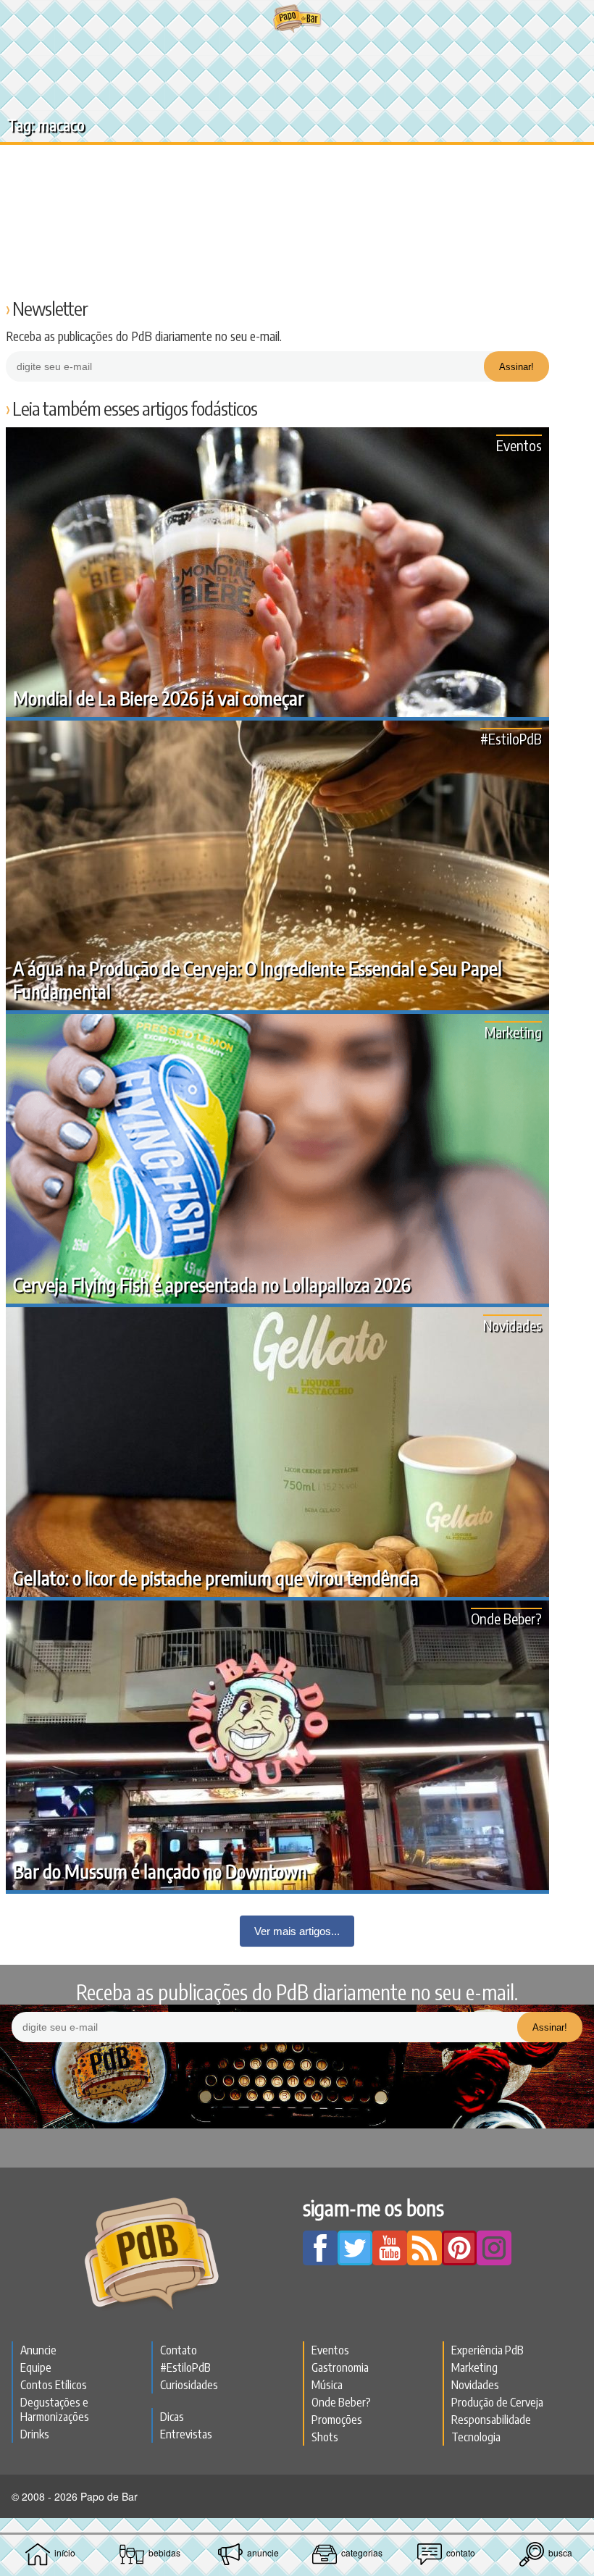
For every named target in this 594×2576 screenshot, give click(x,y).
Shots (325, 2437)
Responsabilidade (491, 2420)
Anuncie (38, 2350)
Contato (179, 2350)
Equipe (36, 2367)
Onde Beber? (506, 1618)
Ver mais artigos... (297, 1931)
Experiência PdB (488, 2350)
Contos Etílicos (54, 2385)
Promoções (337, 2420)
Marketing (513, 1032)
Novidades (513, 1325)
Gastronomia (340, 2367)
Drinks (35, 2434)
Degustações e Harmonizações (55, 2409)
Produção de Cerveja (497, 2402)
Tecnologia (476, 2437)
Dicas (172, 2417)
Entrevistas (186, 2434)
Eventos (519, 445)
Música (327, 2385)
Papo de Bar (297, 19)
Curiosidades (189, 2385)
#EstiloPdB (511, 738)
